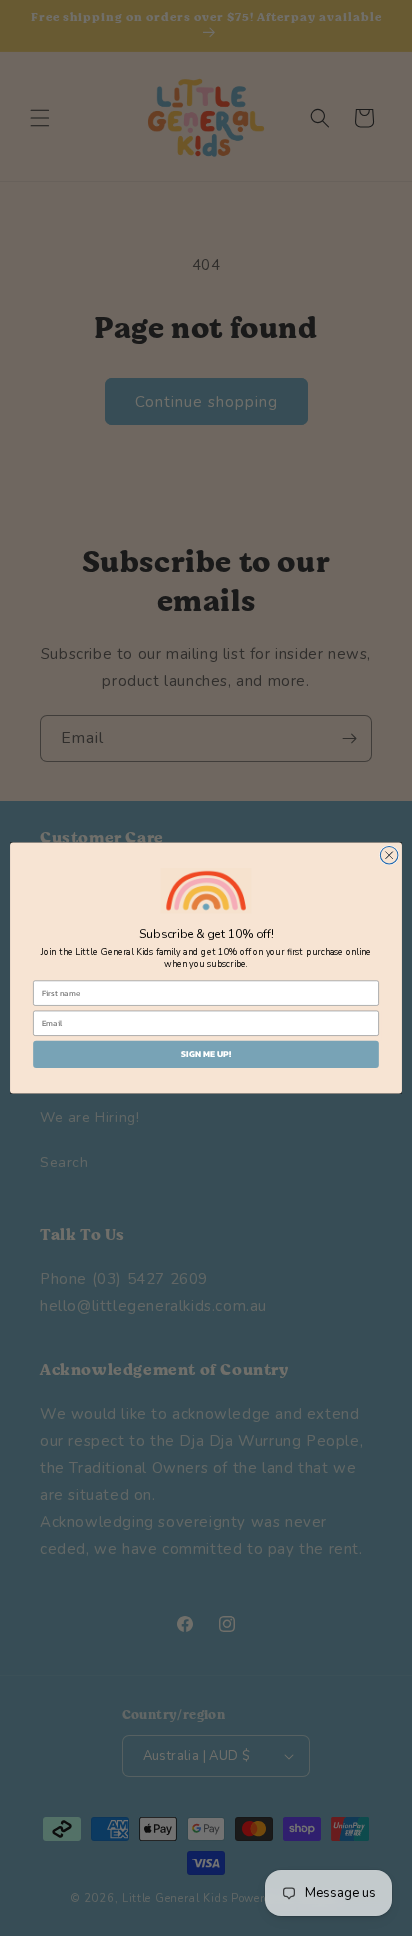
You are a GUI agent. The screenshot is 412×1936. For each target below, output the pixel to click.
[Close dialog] (389, 855)
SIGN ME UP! (205, 1055)
